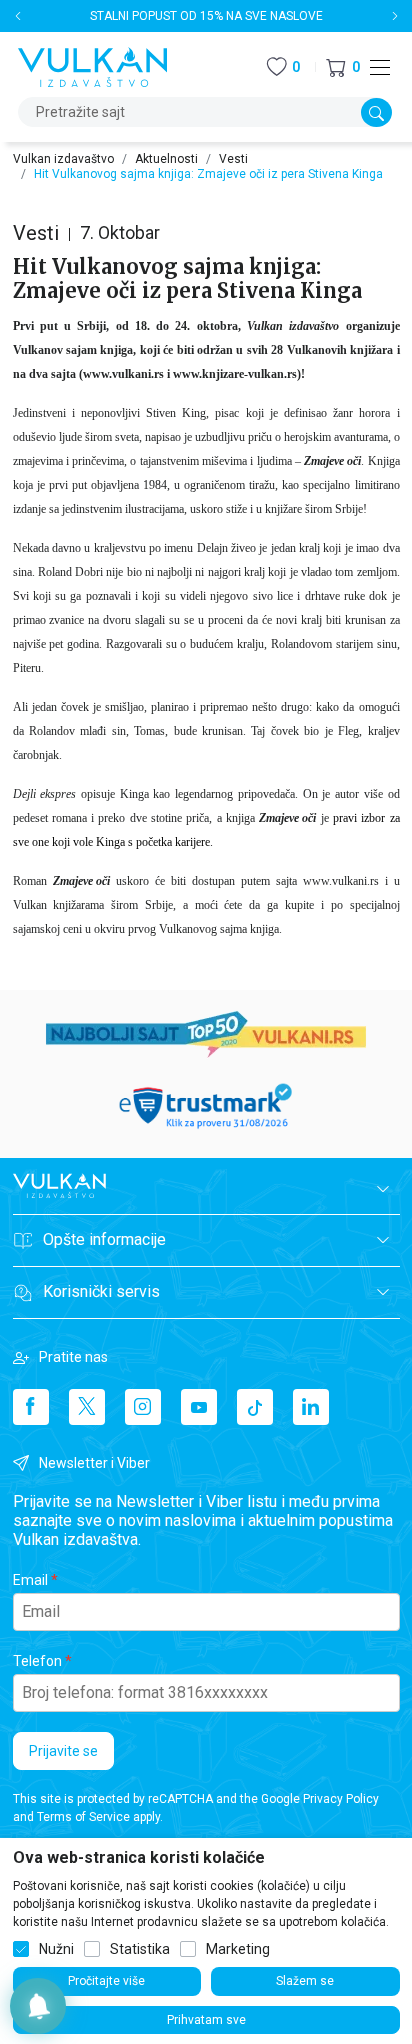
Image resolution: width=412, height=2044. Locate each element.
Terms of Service (83, 1817)
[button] (343, 67)
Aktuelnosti (166, 159)
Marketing (238, 1949)
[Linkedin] (311, 1407)
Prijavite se (63, 1751)
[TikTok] (255, 1407)
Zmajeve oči (287, 818)
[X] (87, 1407)
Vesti (233, 159)
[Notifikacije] (38, 2006)
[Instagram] (143, 1407)
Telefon (37, 1661)
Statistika (140, 1949)
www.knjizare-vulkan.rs (235, 374)
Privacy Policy (341, 1799)
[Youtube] (199, 1407)
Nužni (56, 1949)
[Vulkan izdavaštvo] (93, 65)
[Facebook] (31, 1407)
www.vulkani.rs (123, 374)
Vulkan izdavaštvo (63, 159)
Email (30, 1580)
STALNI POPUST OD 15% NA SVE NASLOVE (206, 16)
